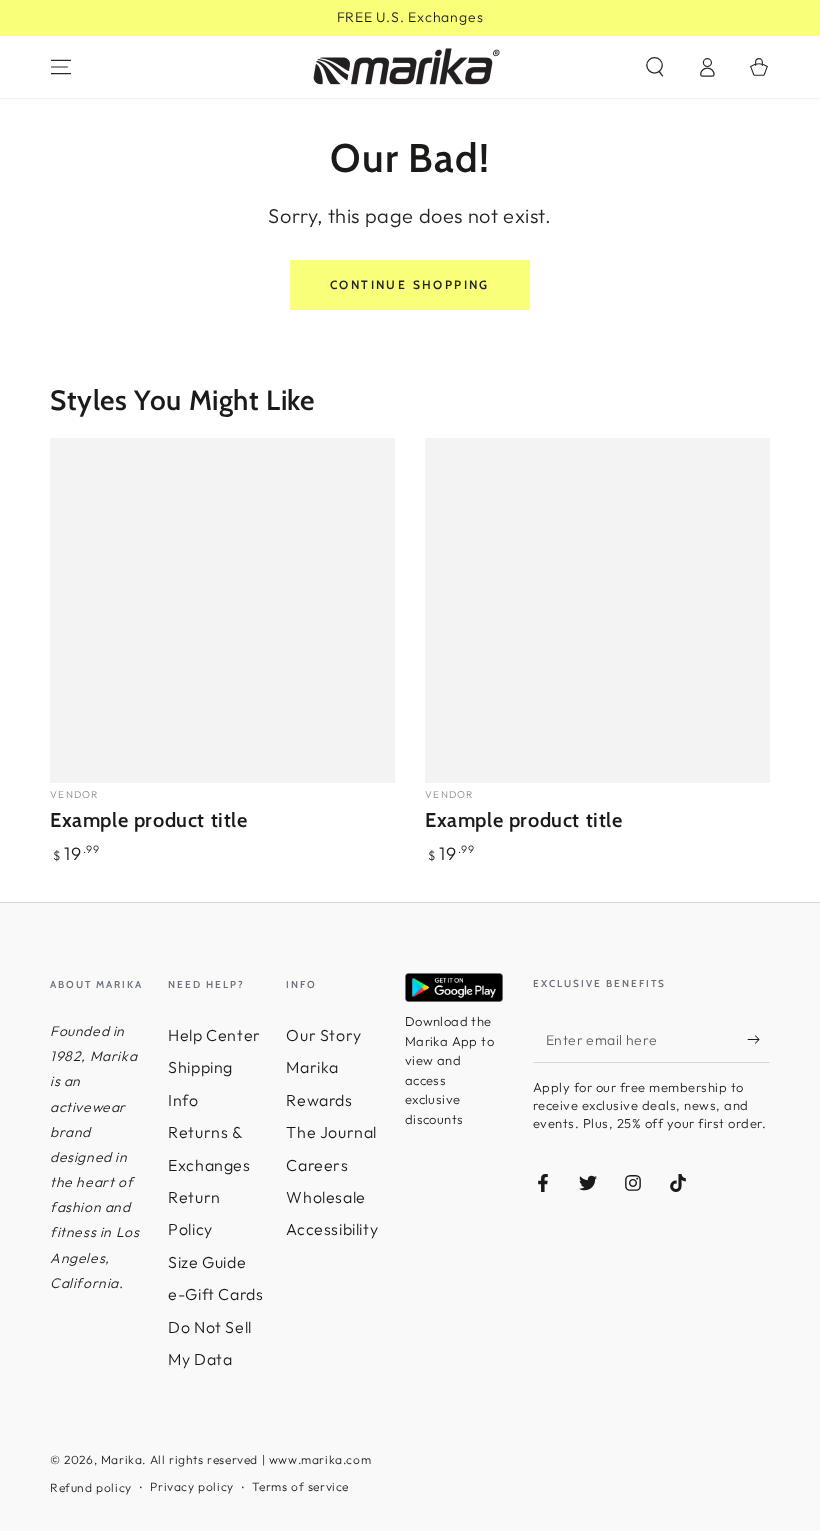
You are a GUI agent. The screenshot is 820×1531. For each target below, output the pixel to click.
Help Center (214, 1035)
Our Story (323, 1035)
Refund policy (91, 1487)
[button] (655, 67)
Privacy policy (191, 1486)
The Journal (331, 1132)
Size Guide (207, 1262)
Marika (122, 1459)
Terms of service (300, 1486)
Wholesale (325, 1197)
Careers (317, 1165)
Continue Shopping (410, 284)
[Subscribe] (758, 1040)
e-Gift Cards (215, 1294)
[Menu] (61, 67)
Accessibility (332, 1229)
